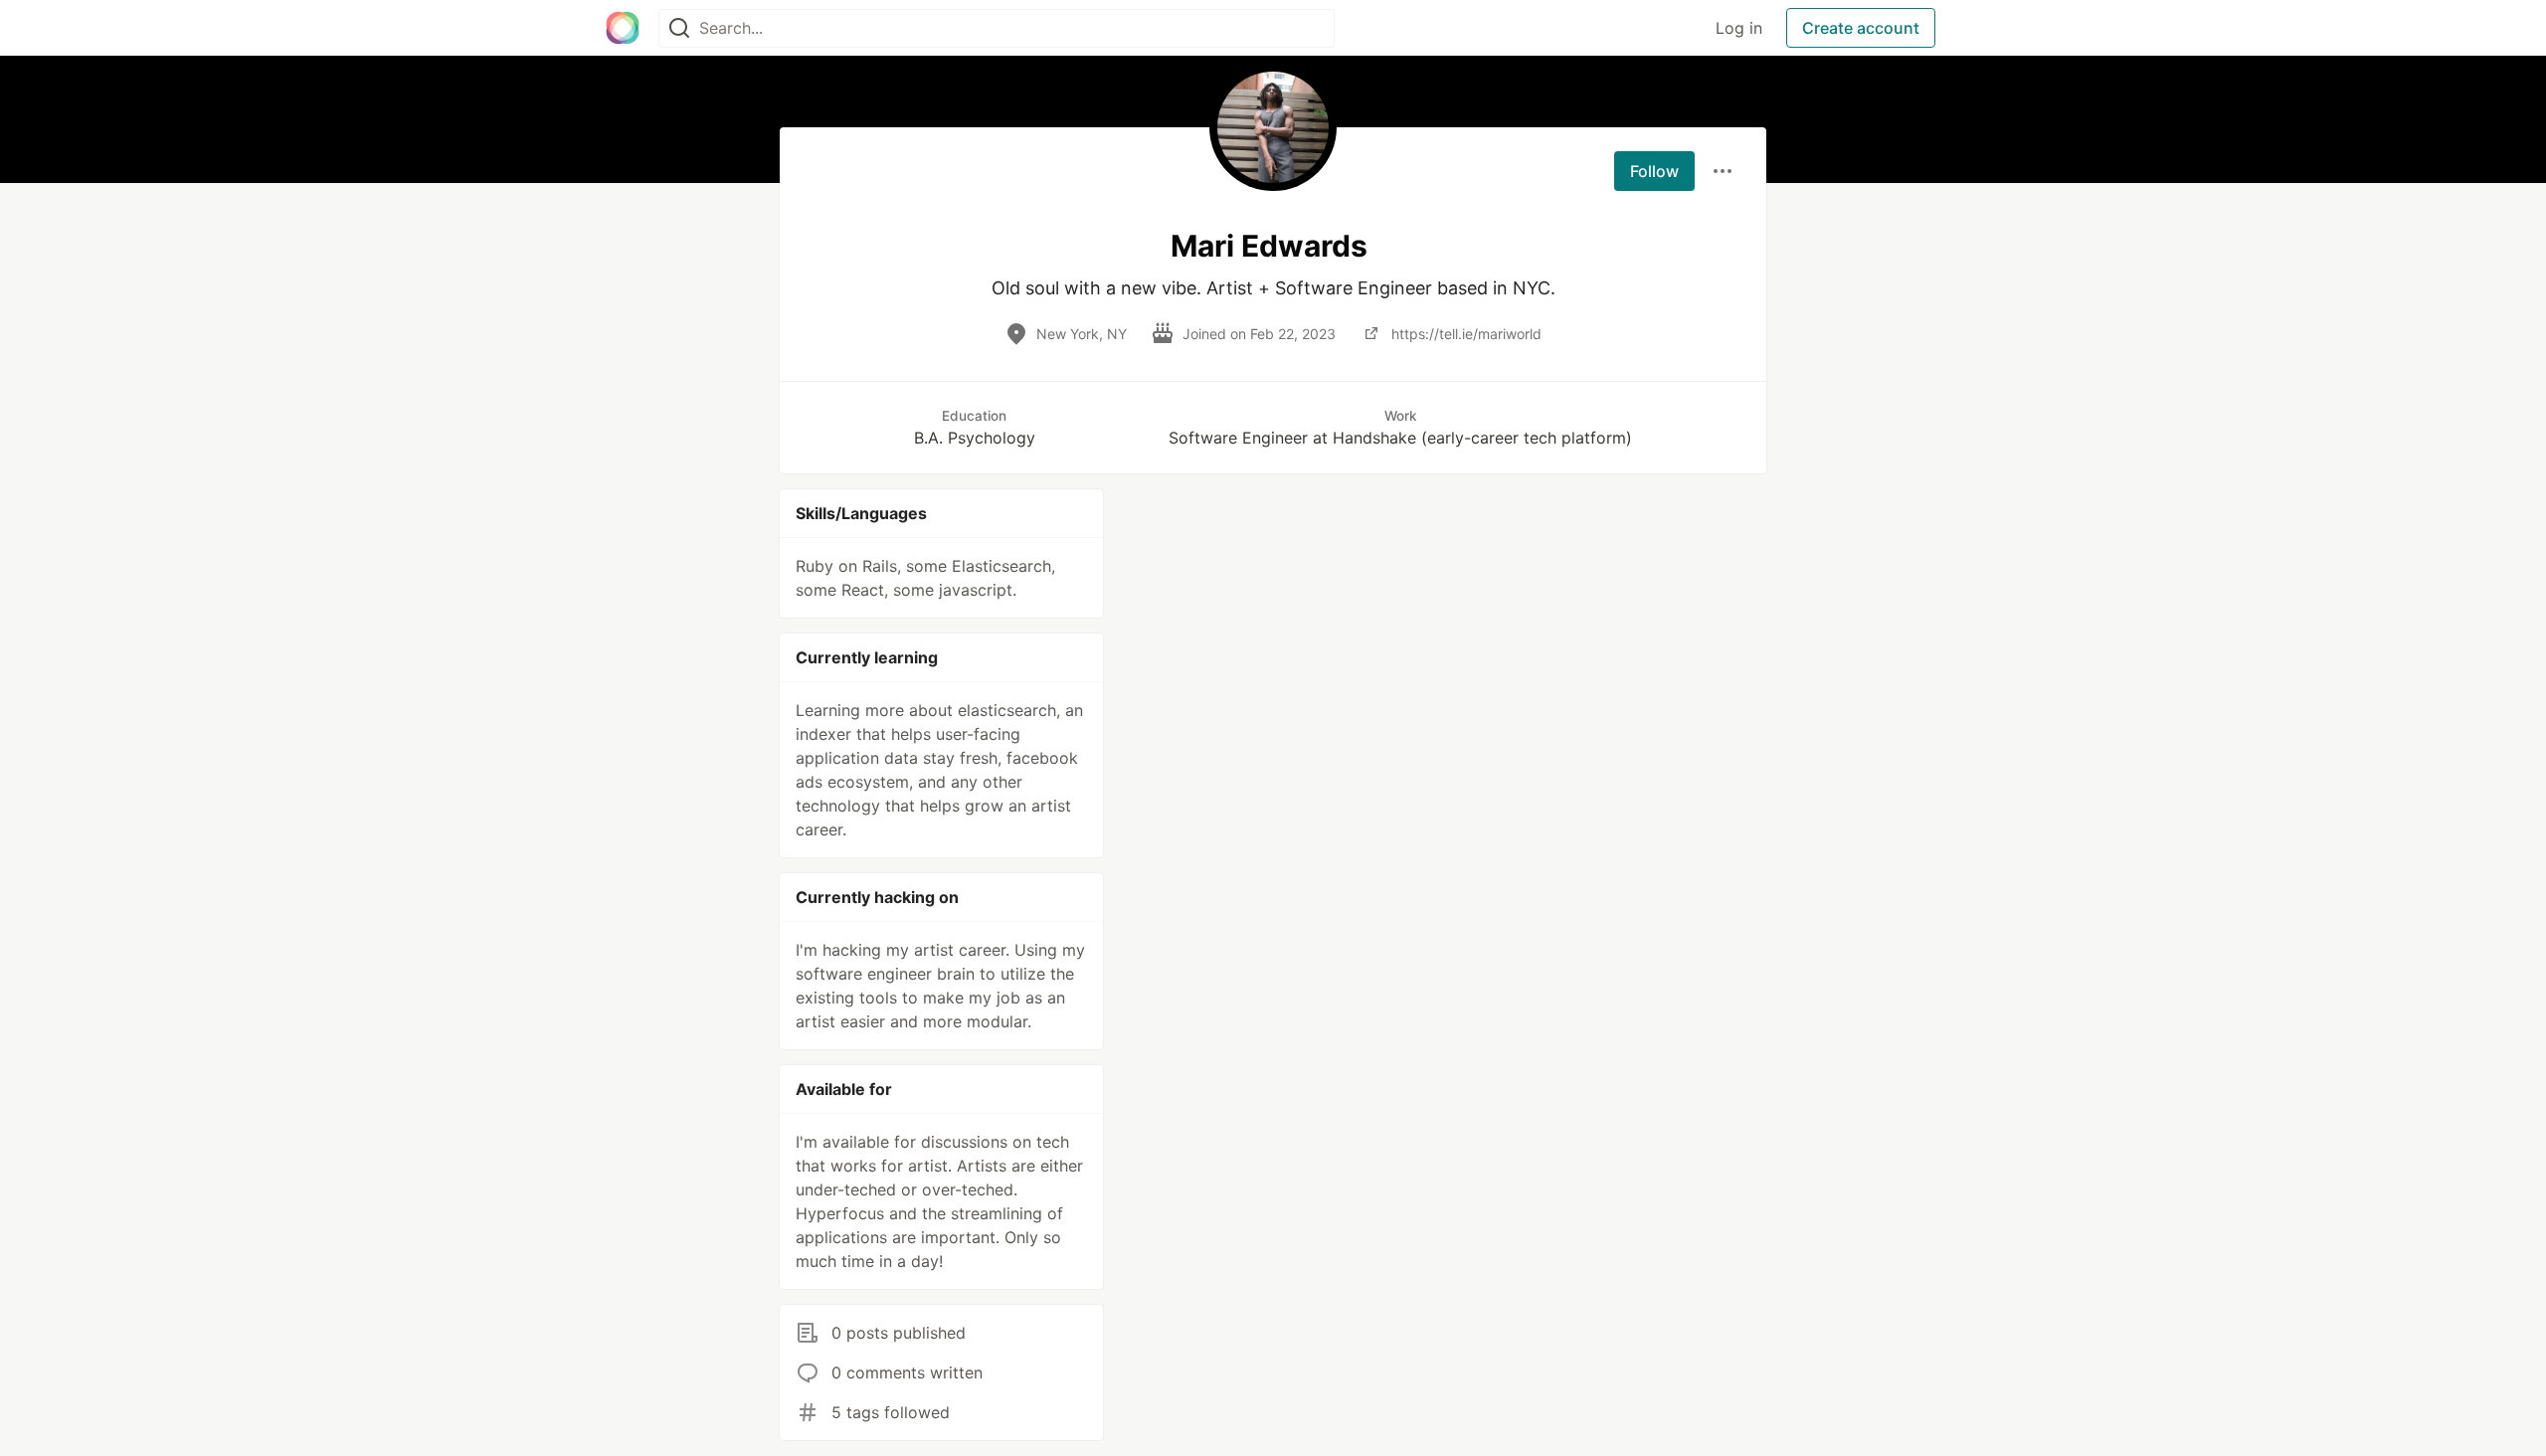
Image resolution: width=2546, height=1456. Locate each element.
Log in (1739, 28)
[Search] (679, 28)
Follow (1654, 171)
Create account (1861, 28)
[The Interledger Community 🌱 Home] (623, 28)
